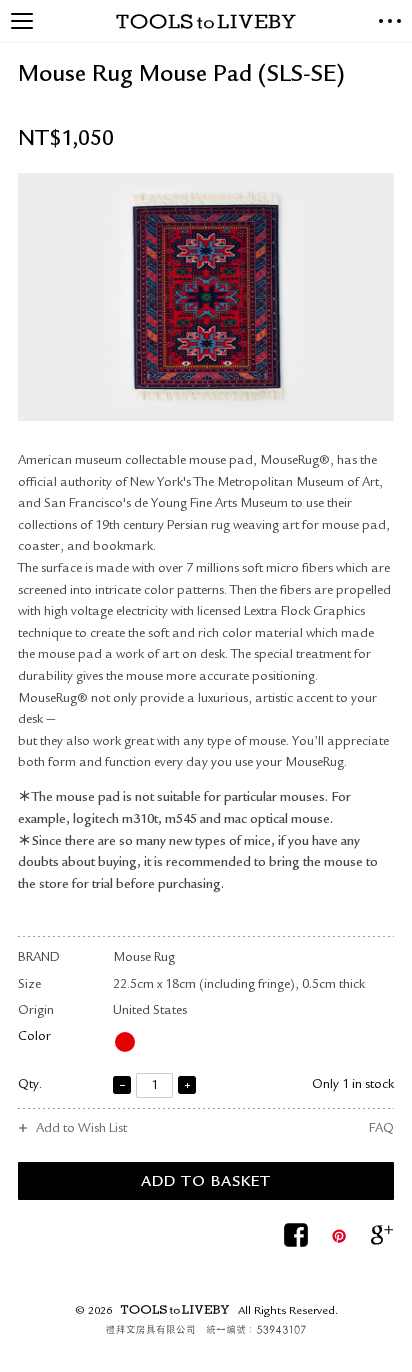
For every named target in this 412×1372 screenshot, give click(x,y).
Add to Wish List (81, 1129)
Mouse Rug (144, 958)
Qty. (30, 1085)
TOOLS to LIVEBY (206, 21)
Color (34, 1037)
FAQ (381, 1129)
